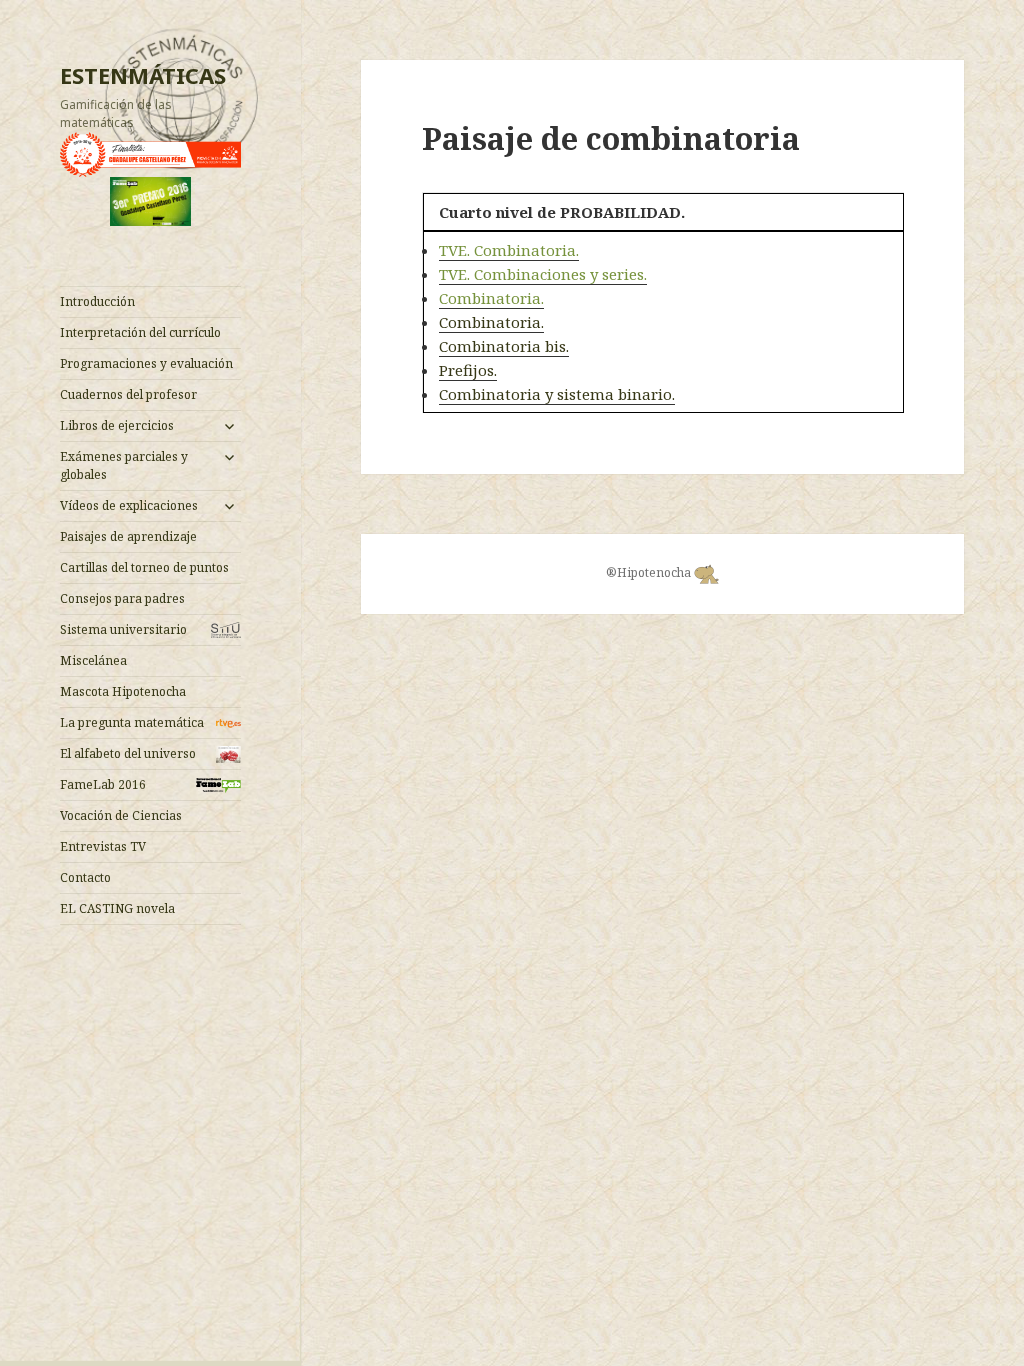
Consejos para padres (122, 598)
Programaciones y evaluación (146, 363)
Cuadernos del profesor (128, 394)
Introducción (97, 301)
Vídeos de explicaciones (129, 505)
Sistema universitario (123, 629)
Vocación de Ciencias (121, 815)
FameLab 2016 (103, 784)
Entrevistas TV (103, 846)
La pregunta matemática (132, 722)
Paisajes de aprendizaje (128, 536)
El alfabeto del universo (128, 753)
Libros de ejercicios (117, 425)
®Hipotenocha (650, 572)
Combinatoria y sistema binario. (557, 394)
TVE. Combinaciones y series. (543, 274)
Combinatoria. (491, 298)
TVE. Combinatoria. (509, 250)
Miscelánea (93, 660)
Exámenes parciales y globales (124, 465)
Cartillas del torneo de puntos (144, 567)
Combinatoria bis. (504, 346)
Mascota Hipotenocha (123, 691)
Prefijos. (468, 370)
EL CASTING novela (117, 908)
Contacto (85, 877)
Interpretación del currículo (140, 332)
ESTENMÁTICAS (143, 75)
